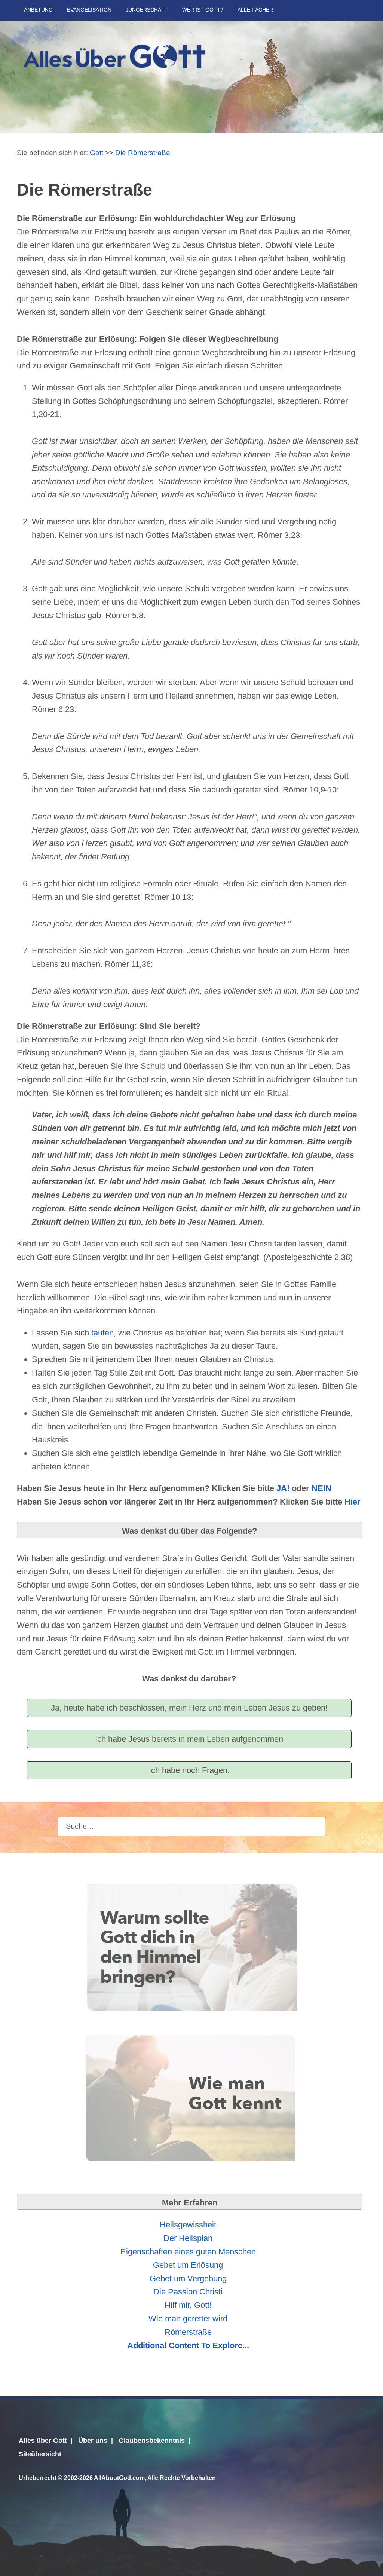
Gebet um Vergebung (188, 2278)
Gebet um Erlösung (188, 2265)
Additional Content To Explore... (188, 2345)
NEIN (321, 1488)
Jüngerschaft (147, 10)
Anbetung (38, 10)
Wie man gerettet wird (188, 2319)
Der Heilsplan (188, 2238)
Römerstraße (188, 2332)
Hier (353, 1502)
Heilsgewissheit (188, 2225)
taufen (102, 1333)
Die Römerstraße (143, 153)
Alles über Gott (43, 2441)
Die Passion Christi (188, 2292)
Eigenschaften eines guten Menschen (188, 2252)
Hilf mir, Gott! (188, 2305)
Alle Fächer (255, 10)
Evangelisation (89, 10)
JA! (283, 1488)
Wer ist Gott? (203, 10)
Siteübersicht (40, 2454)
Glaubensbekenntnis (152, 2441)
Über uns (93, 2441)
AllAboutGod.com (119, 2478)
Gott (96, 153)
